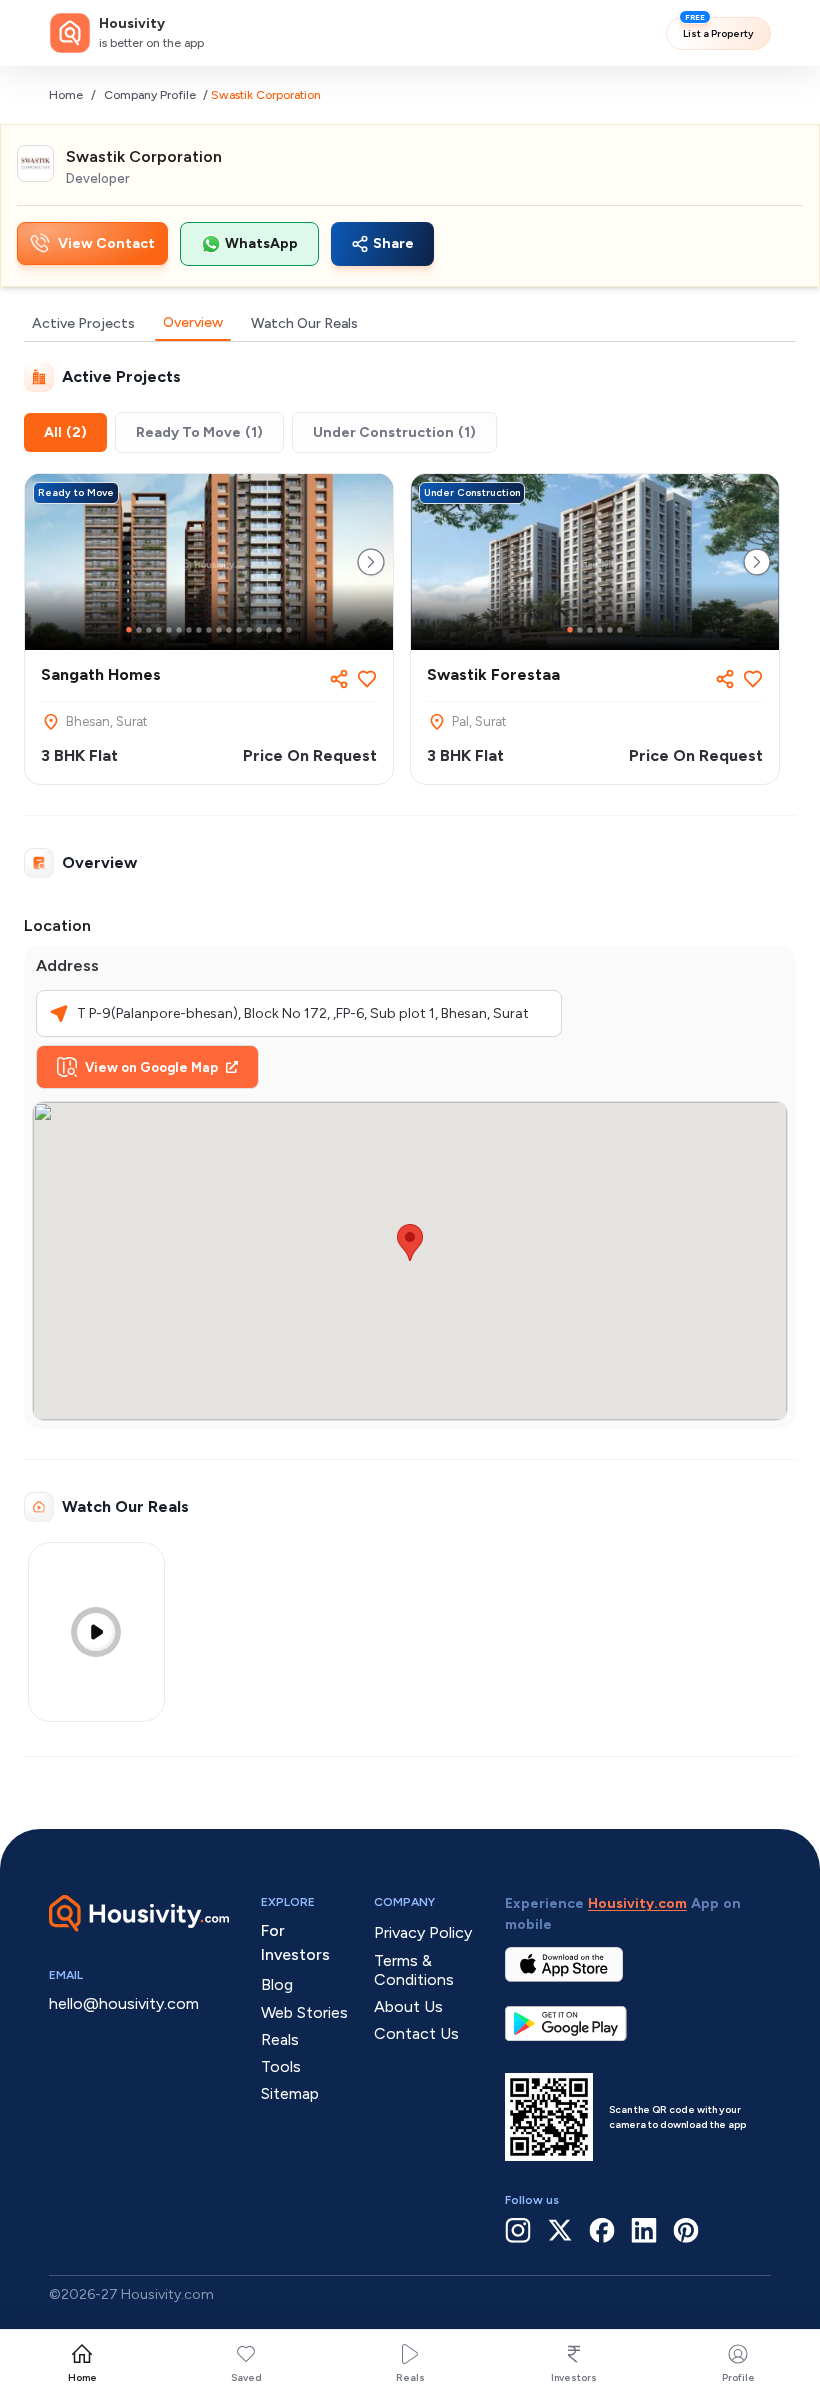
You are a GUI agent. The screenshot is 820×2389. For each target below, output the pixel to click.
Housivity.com (637, 1903)
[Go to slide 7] (189, 630)
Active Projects (83, 323)
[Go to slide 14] (259, 630)
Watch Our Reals (304, 323)
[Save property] (367, 679)
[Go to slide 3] (149, 630)
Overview (193, 322)
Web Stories (304, 2012)
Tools (281, 2066)
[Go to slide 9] (209, 630)
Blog (277, 1984)
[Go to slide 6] (179, 630)
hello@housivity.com (124, 2003)
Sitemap (290, 2093)
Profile (738, 2377)
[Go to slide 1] (129, 630)
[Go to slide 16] (279, 630)
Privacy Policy (423, 1932)
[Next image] (371, 562)
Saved (246, 2377)
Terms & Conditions (414, 1970)
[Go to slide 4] (159, 630)
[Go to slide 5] (169, 630)
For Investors (295, 1942)
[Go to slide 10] (219, 630)
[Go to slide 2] (139, 630)
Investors (574, 2377)
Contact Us (416, 2033)
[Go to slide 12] (239, 630)
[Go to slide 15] (269, 630)
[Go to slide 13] (249, 630)
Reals (410, 2377)
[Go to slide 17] (289, 630)
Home (66, 95)
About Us (408, 2006)
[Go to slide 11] (229, 630)
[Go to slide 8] (199, 630)
